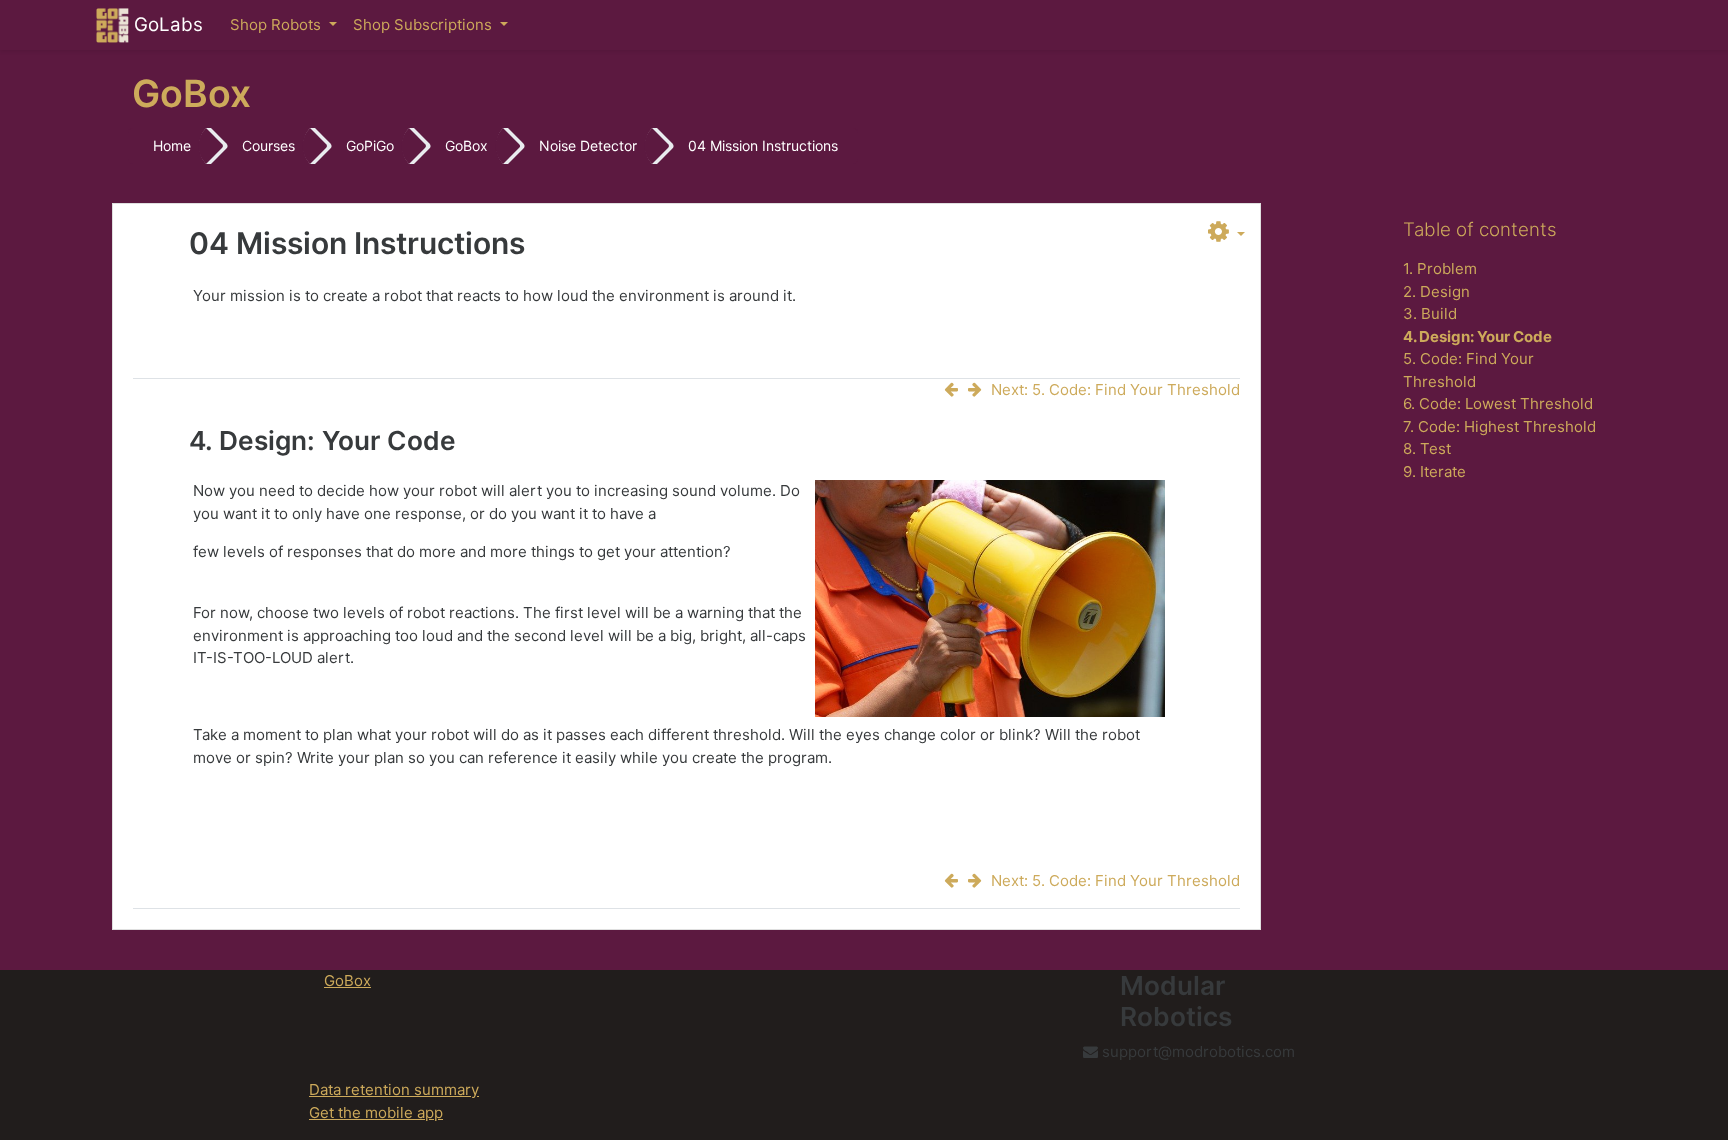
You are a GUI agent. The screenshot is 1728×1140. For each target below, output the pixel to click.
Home (172, 145)
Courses (268, 145)
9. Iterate (1434, 471)
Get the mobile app (376, 1112)
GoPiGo (370, 145)
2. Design (1436, 291)
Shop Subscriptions (424, 24)
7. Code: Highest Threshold (1499, 426)
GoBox (466, 145)
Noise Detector (588, 145)
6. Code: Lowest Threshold (1498, 403)
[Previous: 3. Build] (955, 389)
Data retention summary (394, 1089)
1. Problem (1440, 268)
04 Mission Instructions (763, 145)
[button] (1226, 233)
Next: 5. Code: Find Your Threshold (1115, 389)
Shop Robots (277, 24)
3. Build (1430, 313)
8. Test (1427, 448)
